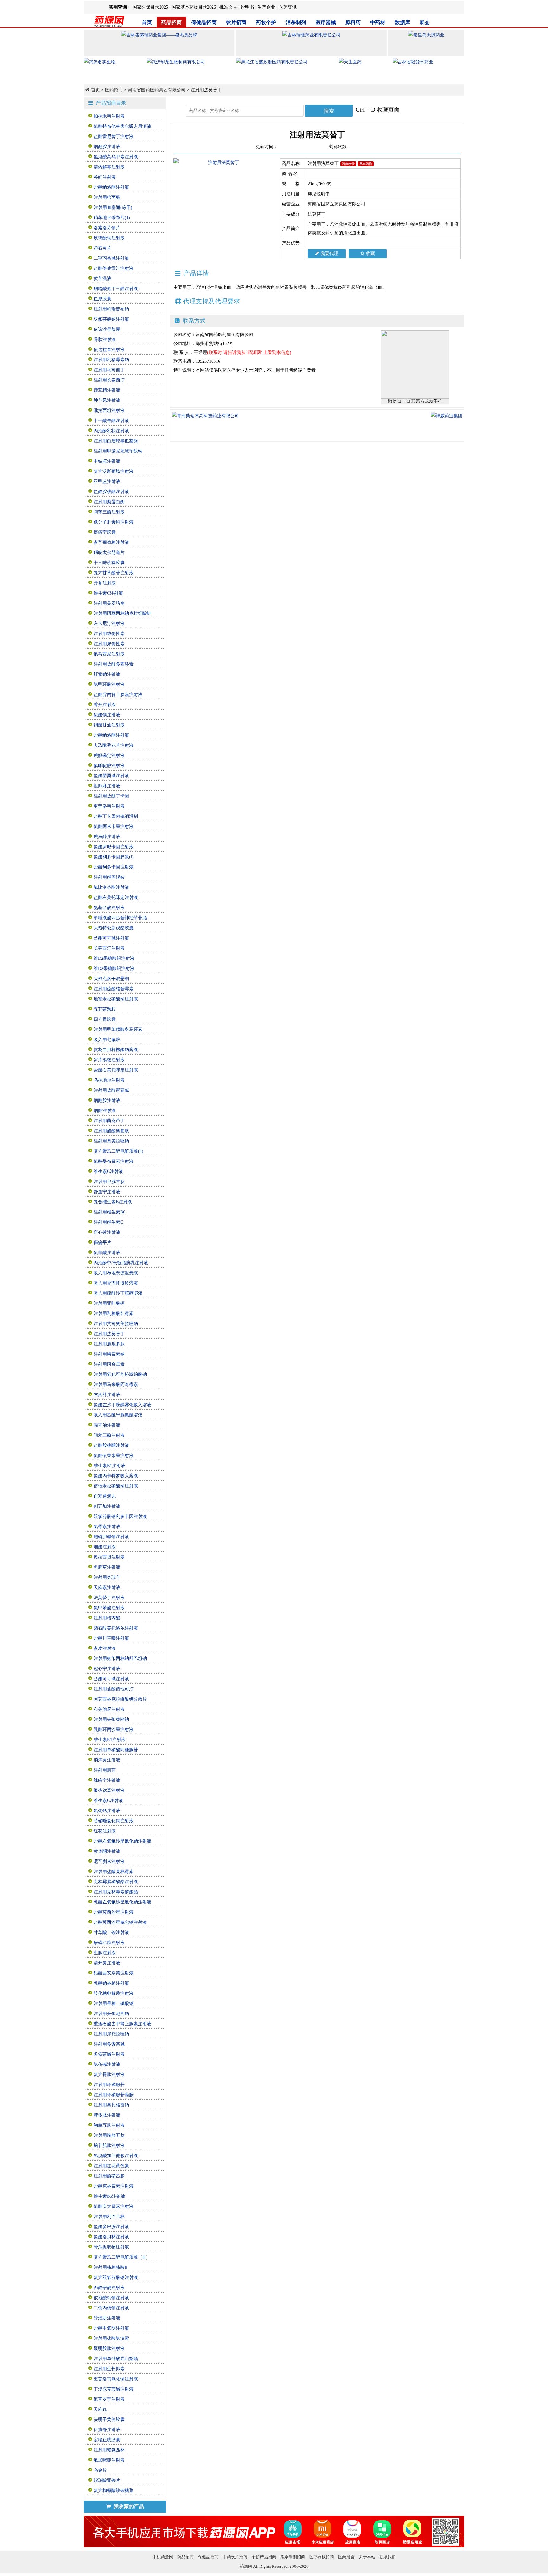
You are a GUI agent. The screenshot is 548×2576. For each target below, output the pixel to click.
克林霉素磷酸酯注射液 (116, 1882)
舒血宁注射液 (107, 1192)
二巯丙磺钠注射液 (111, 2308)
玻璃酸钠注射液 (109, 238)
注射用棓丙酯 (107, 197)
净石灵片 (102, 248)
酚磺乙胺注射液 (109, 1943)
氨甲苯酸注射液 (109, 1608)
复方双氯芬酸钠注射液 (116, 2277)
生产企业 (266, 7)
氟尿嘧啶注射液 (109, 2460)
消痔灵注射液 (107, 1760)
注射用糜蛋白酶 (109, 502)
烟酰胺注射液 (107, 147)
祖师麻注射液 (107, 786)
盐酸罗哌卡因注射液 (114, 847)
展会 (425, 22)
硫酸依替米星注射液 (114, 1456)
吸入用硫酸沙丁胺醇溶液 (118, 1293)
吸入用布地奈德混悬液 (116, 1273)
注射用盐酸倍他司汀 (114, 1689)
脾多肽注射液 (107, 2115)
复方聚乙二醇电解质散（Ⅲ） (122, 2257)
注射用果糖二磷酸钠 (114, 2004)
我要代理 (329, 254)
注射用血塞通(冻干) (113, 208)
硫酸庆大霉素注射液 (114, 2206)
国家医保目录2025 (150, 7)
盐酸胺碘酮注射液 (111, 492)
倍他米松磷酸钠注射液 (116, 1486)
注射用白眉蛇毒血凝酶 (116, 441)
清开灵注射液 (107, 1963)
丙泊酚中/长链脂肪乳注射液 (121, 1263)
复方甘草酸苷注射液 (114, 573)
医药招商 (114, 90)
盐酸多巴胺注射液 (111, 2227)
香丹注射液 (105, 705)
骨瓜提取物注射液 (111, 2247)
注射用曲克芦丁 (109, 1121)
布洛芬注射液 (107, 1395)
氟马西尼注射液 (109, 654)
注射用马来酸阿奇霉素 (116, 1385)
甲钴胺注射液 (107, 461)
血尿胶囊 (102, 299)
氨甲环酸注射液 (109, 684)
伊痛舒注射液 (107, 2430)
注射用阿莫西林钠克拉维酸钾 (122, 613)
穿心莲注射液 (107, 1232)
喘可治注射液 (107, 1425)
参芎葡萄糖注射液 (111, 542)
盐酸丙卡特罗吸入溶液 (116, 1476)
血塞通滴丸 (105, 1496)
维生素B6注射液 (109, 2196)
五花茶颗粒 (105, 1009)
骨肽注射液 (105, 339)
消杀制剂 (296, 22)
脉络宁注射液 (107, 1780)
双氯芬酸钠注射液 (111, 319)
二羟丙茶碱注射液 (111, 258)
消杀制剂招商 (293, 2557)
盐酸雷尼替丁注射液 (114, 137)
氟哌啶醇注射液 (109, 766)
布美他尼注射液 (109, 1709)
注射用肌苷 (105, 1770)
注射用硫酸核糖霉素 (114, 989)
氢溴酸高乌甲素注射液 (116, 157)
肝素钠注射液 (107, 674)
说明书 (247, 7)
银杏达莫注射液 (109, 1790)
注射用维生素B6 (109, 1212)
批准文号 (228, 7)
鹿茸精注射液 (107, 390)
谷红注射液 (105, 177)
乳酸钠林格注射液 (111, 1983)
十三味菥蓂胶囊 (109, 563)
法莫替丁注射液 (109, 1598)
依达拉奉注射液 (109, 350)
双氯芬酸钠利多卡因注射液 (120, 1516)
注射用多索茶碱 (109, 2044)
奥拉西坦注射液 (109, 1557)
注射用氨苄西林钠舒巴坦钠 (120, 1659)
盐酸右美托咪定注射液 (116, 898)
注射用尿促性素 (109, 644)
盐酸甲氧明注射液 (111, 2328)
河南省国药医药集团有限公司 (157, 90)
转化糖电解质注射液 (114, 1993)
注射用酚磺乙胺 (109, 2176)
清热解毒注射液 (109, 167)
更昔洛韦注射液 (109, 806)
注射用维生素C (108, 1222)
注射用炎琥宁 (107, 1577)
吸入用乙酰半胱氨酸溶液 (118, 1415)
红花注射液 (105, 1831)
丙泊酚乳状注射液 (111, 431)
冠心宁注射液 (107, 1669)
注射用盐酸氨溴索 (111, 2338)
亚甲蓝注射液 (107, 481)
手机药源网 (163, 2557)
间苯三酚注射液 (109, 512)
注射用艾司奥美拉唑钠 (116, 1324)
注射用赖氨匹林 (109, 2450)
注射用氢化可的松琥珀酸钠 (120, 1374)
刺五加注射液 (107, 1506)
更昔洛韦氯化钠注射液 (116, 2379)
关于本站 (367, 2557)
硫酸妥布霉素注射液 (114, 1161)
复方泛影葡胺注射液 (114, 471)
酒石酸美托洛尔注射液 (116, 1628)
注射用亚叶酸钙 (109, 1303)
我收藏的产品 (128, 2506)
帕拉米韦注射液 (109, 116)
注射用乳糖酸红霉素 (114, 1314)
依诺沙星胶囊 (107, 329)
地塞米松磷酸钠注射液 (116, 999)
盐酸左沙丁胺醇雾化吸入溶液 (122, 1405)
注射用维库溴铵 (109, 877)
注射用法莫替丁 (109, 1334)
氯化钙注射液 (107, 1811)
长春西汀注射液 (109, 948)
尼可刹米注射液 (109, 1861)
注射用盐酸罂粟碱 (111, 1090)
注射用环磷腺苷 (109, 2085)
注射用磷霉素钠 (109, 1354)
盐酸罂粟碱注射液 (111, 776)
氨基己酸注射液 (109, 908)
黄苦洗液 (102, 279)
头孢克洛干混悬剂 (111, 979)
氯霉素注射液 (107, 1527)
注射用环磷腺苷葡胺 (114, 2095)
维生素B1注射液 (109, 1466)
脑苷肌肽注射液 (109, 2146)
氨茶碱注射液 (107, 2064)
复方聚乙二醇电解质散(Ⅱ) (118, 1151)
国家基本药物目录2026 (194, 7)
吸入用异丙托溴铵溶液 (116, 1283)
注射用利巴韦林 (109, 2217)
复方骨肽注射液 (109, 2075)
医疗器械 (326, 22)
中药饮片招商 (235, 2557)
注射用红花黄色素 (111, 2166)
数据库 (402, 22)
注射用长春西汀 (109, 380)
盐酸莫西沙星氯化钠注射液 (120, 1922)
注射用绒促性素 (109, 634)
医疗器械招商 (322, 2557)
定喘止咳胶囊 (107, 2440)
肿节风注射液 (107, 400)
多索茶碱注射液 (109, 2054)
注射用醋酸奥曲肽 (111, 1131)
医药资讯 (288, 7)
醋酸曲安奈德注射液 (114, 1973)
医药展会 (346, 2557)
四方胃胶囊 (105, 1019)
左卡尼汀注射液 (109, 624)
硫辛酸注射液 (107, 1253)
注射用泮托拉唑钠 (111, 2034)
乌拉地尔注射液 (109, 1080)
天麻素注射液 (107, 1587)
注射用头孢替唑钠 (111, 1719)
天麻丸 (100, 2409)
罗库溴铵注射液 (109, 1060)
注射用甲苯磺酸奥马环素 (118, 1029)
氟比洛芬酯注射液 (111, 887)
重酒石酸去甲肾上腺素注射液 (122, 2024)
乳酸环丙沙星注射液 (114, 1730)
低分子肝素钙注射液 (114, 522)
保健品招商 (204, 22)
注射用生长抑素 (109, 2369)
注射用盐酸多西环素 (114, 664)
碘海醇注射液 (107, 837)
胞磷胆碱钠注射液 (111, 1537)
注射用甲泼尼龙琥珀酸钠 (118, 451)
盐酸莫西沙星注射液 (114, 1912)
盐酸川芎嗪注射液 (111, 1638)
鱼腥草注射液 (107, 1567)
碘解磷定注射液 (109, 755)
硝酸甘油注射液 (109, 725)
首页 (147, 22)
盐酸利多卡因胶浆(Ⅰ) (114, 857)
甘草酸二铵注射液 (111, 1932)
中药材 (378, 22)
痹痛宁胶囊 (105, 532)
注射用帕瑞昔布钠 (111, 309)
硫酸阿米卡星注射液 (114, 826)
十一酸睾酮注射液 (111, 421)
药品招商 (172, 22)
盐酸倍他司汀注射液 (114, 268)
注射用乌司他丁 (109, 370)
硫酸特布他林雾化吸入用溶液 (122, 126)
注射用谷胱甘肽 (109, 1182)
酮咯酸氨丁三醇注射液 (116, 289)
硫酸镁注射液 (107, 715)
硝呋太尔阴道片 (109, 553)
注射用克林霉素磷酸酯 (116, 1892)
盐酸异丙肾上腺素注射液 (118, 695)
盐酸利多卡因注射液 (114, 867)
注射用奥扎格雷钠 (111, 2105)
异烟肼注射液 (107, 2318)
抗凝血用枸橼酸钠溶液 (116, 1050)
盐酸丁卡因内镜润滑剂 (116, 816)
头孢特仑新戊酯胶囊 (114, 928)
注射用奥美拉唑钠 (111, 1141)
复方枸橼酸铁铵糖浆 (114, 2491)
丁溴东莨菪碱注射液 (114, 2389)
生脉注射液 (105, 1953)
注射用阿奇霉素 (109, 1364)
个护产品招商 (264, 2557)
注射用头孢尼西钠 (111, 2014)
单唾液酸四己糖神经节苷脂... (122, 918)
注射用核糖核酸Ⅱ (110, 2267)
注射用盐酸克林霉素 (114, 1872)
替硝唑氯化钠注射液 (114, 1821)
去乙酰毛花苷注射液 (114, 745)
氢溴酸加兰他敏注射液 (116, 2156)
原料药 (353, 22)
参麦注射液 (105, 1648)
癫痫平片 (102, 1242)
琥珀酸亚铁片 (107, 2480)
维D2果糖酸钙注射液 (114, 958)
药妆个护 (266, 22)
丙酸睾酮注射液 (109, 2288)
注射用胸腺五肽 (109, 2135)
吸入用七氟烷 (107, 1040)
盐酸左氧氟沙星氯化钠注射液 (122, 1841)
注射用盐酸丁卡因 (111, 796)
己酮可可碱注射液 (111, 938)
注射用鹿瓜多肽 (109, 1344)
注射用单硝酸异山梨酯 (116, 2359)
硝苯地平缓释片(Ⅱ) (112, 218)
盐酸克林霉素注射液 (114, 2186)
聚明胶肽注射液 (109, 2348)
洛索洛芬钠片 (107, 228)
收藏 (370, 254)
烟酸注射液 (105, 1111)
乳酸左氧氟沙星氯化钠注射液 (122, 1902)
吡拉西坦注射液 (109, 410)
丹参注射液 (105, 583)
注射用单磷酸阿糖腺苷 (116, 1750)
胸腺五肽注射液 (109, 2125)
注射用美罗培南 (109, 603)
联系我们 (388, 2557)
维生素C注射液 (108, 593)
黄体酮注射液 (107, 1851)
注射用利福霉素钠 (111, 360)
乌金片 (100, 2470)
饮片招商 (236, 22)
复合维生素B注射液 (113, 1202)
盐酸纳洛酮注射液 (111, 187)
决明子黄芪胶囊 (109, 2420)
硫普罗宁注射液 (109, 2399)
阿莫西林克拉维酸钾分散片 (120, 1699)
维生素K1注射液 (110, 1740)
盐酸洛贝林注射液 (111, 2237)
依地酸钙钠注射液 (111, 2298)
